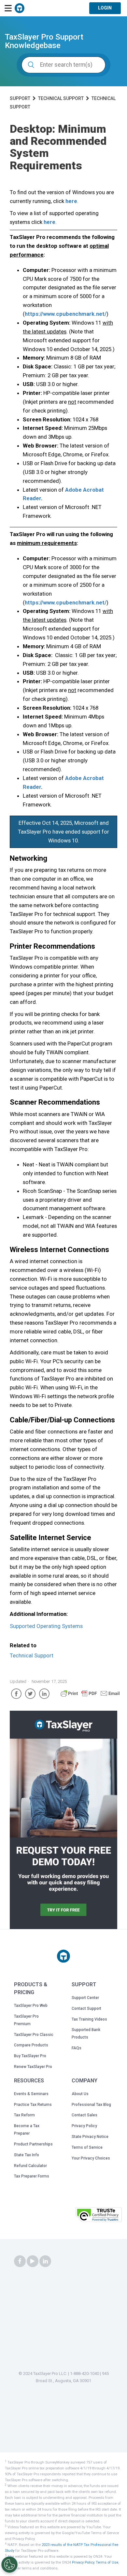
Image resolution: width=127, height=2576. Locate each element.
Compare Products (31, 2045)
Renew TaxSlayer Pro (33, 2067)
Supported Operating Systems (46, 1626)
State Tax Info (27, 2155)
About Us (80, 2094)
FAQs (77, 2048)
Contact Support (86, 2008)
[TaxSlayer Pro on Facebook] (20, 2262)
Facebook (16, 1694)
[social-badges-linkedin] (45, 2262)
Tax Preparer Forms (32, 2176)
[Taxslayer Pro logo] (63, 1956)
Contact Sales (85, 2115)
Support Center (85, 1998)
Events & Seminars (31, 2094)
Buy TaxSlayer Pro (30, 2056)
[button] (57, 2217)
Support (20, 98)
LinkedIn (44, 1694)
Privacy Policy (84, 2126)
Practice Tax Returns (33, 2105)
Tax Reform (24, 2115)
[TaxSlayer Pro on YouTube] (33, 2262)
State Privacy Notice (90, 2137)
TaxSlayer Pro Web (31, 2006)
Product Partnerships (33, 2144)
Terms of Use (107, 2562)
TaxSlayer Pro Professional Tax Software (20, 8)
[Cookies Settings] (9, 2565)
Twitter (30, 1694)
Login (105, 8)
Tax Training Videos (89, 2019)
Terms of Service (87, 2147)
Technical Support (61, 98)
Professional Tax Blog (91, 2105)
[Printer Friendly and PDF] (90, 1696)
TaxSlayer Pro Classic (34, 2035)
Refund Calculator (30, 2166)
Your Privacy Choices (91, 2158)
